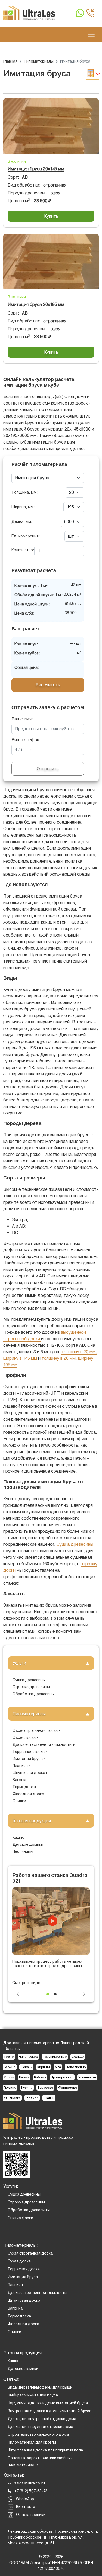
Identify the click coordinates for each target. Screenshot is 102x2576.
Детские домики (28, 1844)
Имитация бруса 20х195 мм (36, 304)
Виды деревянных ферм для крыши (40, 2387)
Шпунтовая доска (29, 1773)
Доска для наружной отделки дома (40, 2427)
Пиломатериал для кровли (32, 2442)
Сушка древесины (29, 1680)
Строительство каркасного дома (38, 2434)
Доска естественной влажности (42, 1744)
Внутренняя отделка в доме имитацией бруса (50, 2411)
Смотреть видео (27, 1983)
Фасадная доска (28, 1794)
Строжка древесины (31, 1687)
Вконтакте (26, 2507)
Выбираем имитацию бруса (33, 2395)
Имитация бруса (28, 1759)
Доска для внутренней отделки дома (42, 2419)
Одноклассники (31, 2515)
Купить (51, 216)
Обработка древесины (33, 1694)
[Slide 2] (55, 1994)
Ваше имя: (22, 719)
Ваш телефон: (26, 740)
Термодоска (24, 1787)
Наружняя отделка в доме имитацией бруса (48, 2403)
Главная (10, 61)
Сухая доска (24, 1737)
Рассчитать (48, 685)
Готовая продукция (32, 1821)
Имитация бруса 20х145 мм (36, 169)
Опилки (19, 1801)
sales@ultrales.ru (30, 2483)
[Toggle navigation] (91, 34)
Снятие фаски (20, 2218)
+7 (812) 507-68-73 (31, 2491)
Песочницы (23, 1851)
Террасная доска (29, 1752)
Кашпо (18, 1837)
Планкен (20, 1766)
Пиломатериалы (29, 1714)
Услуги (19, 1663)
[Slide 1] (48, 1994)
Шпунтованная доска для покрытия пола (45, 2450)
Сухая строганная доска (35, 1730)
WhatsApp (25, 2499)
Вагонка (20, 1780)
